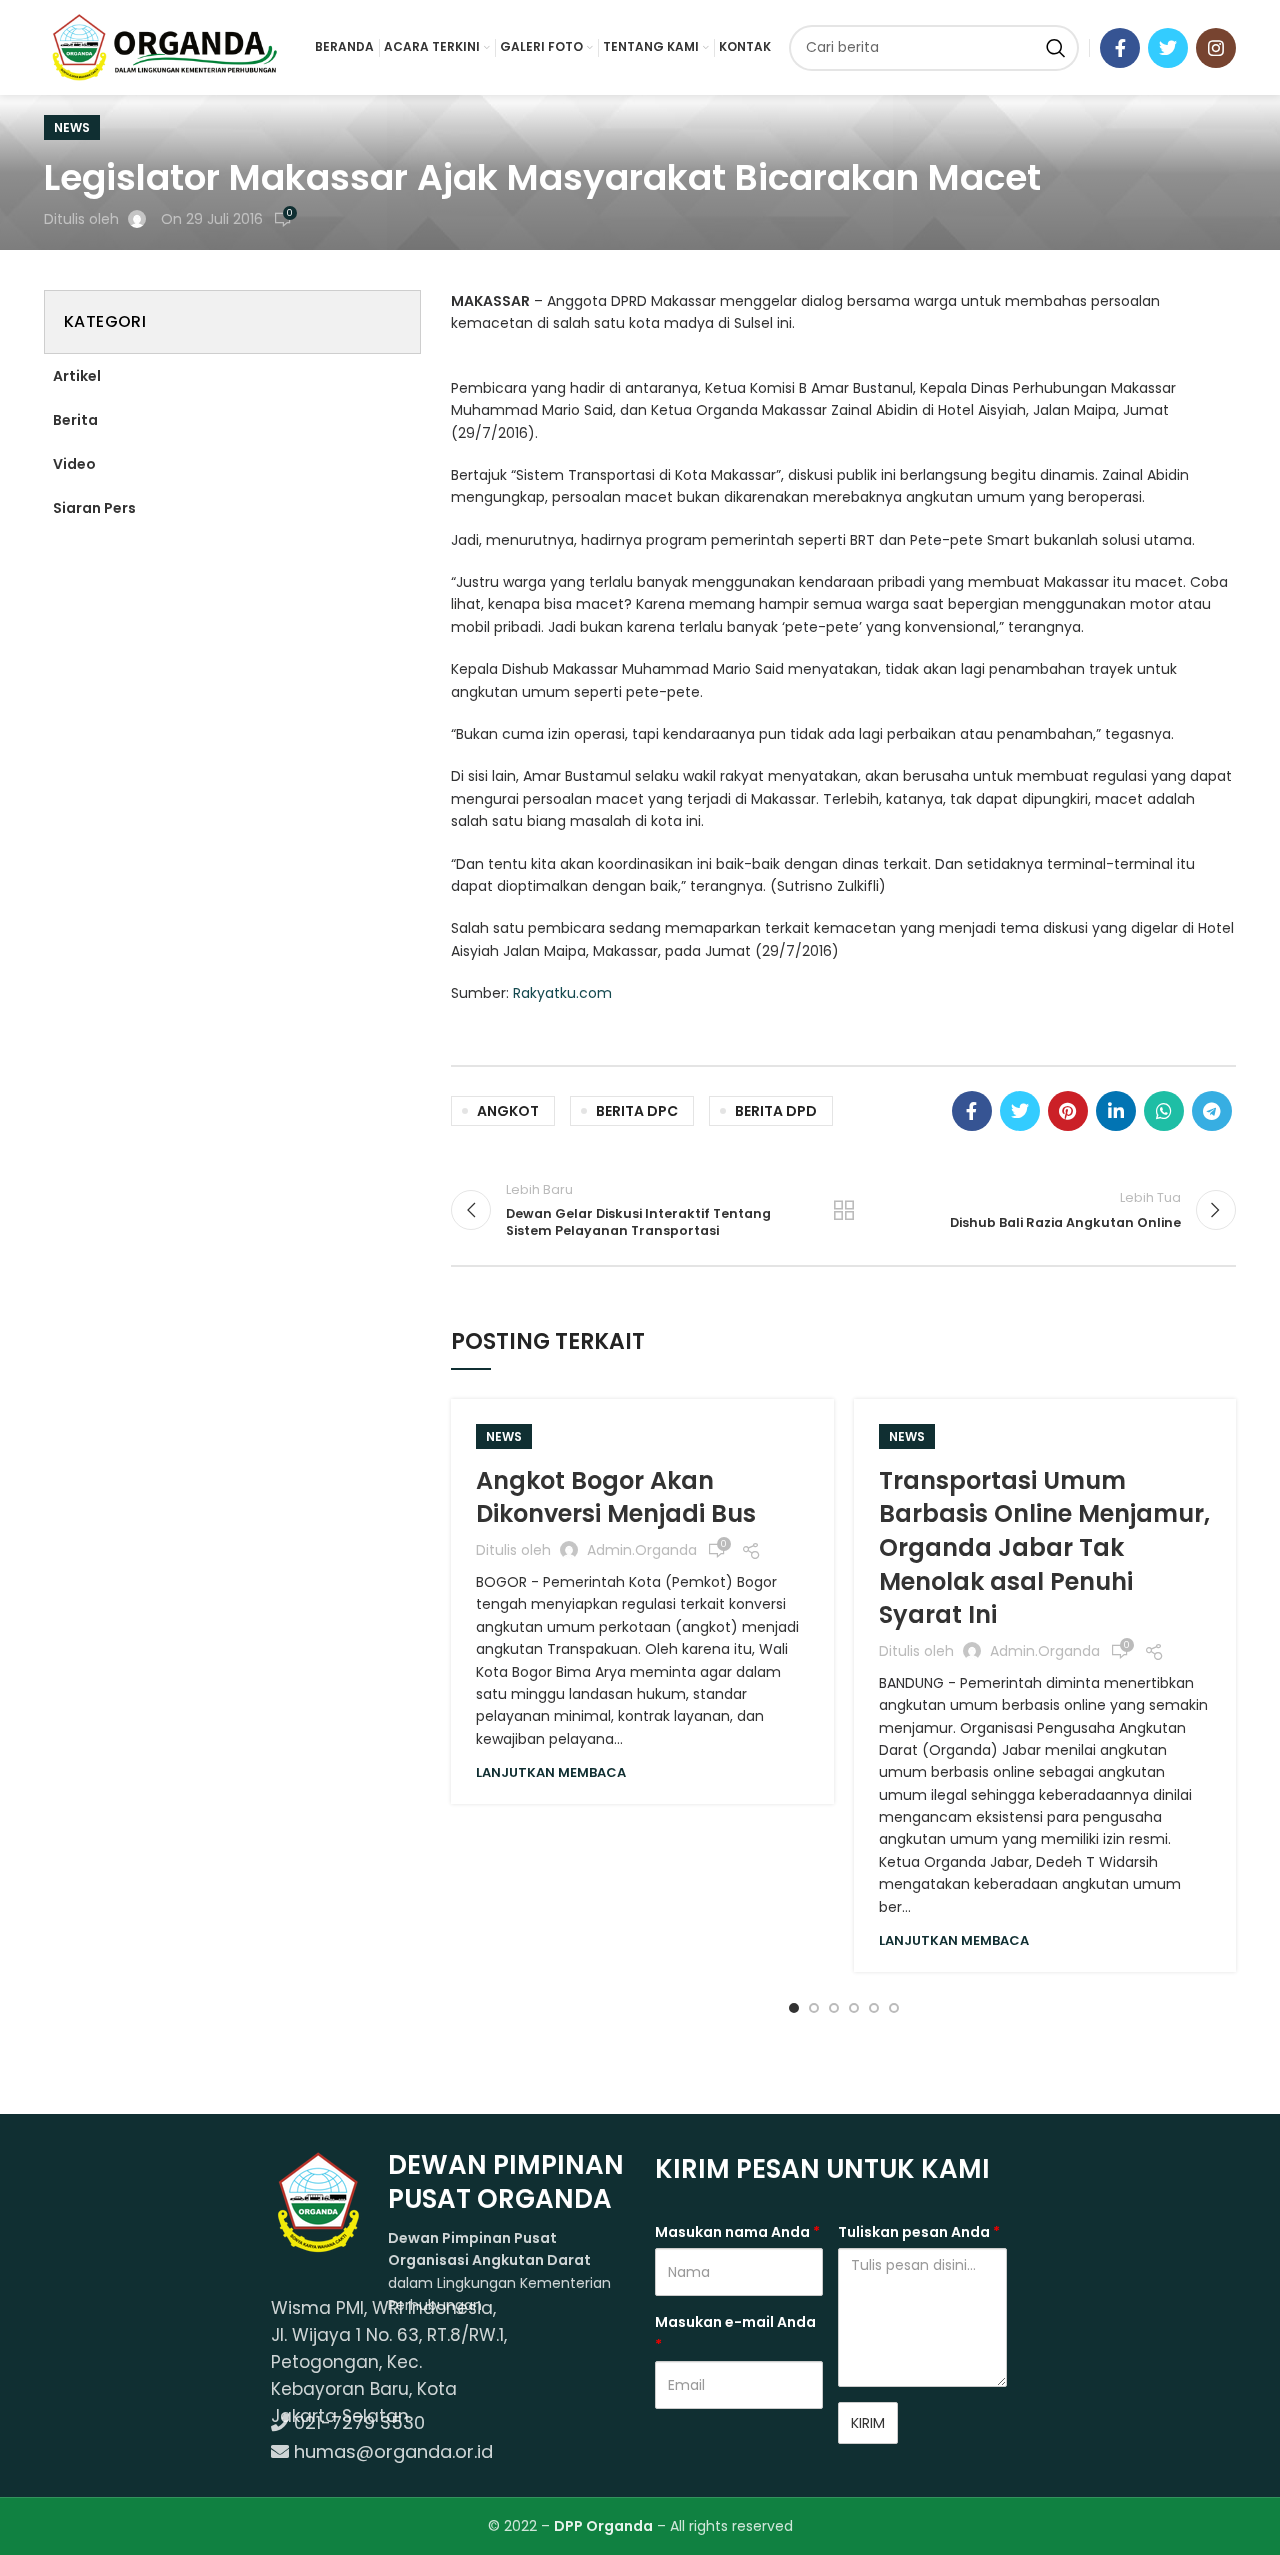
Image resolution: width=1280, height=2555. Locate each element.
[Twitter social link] (1168, 48)
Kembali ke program (844, 1210)
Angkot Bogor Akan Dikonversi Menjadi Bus (616, 1497)
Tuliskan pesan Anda (919, 2232)
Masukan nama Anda (737, 2232)
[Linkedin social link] (1116, 1111)
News (72, 127)
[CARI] (1056, 48)
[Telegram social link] (1212, 1111)
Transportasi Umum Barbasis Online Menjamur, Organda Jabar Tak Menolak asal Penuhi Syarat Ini (1044, 1547)
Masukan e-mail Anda (735, 2333)
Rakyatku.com (562, 993)
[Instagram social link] (1216, 48)
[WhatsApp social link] (1164, 1111)
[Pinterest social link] (1068, 1111)
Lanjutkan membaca (551, 1772)
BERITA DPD (776, 1111)
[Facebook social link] (1120, 48)
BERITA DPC (637, 1111)
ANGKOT (508, 1111)
